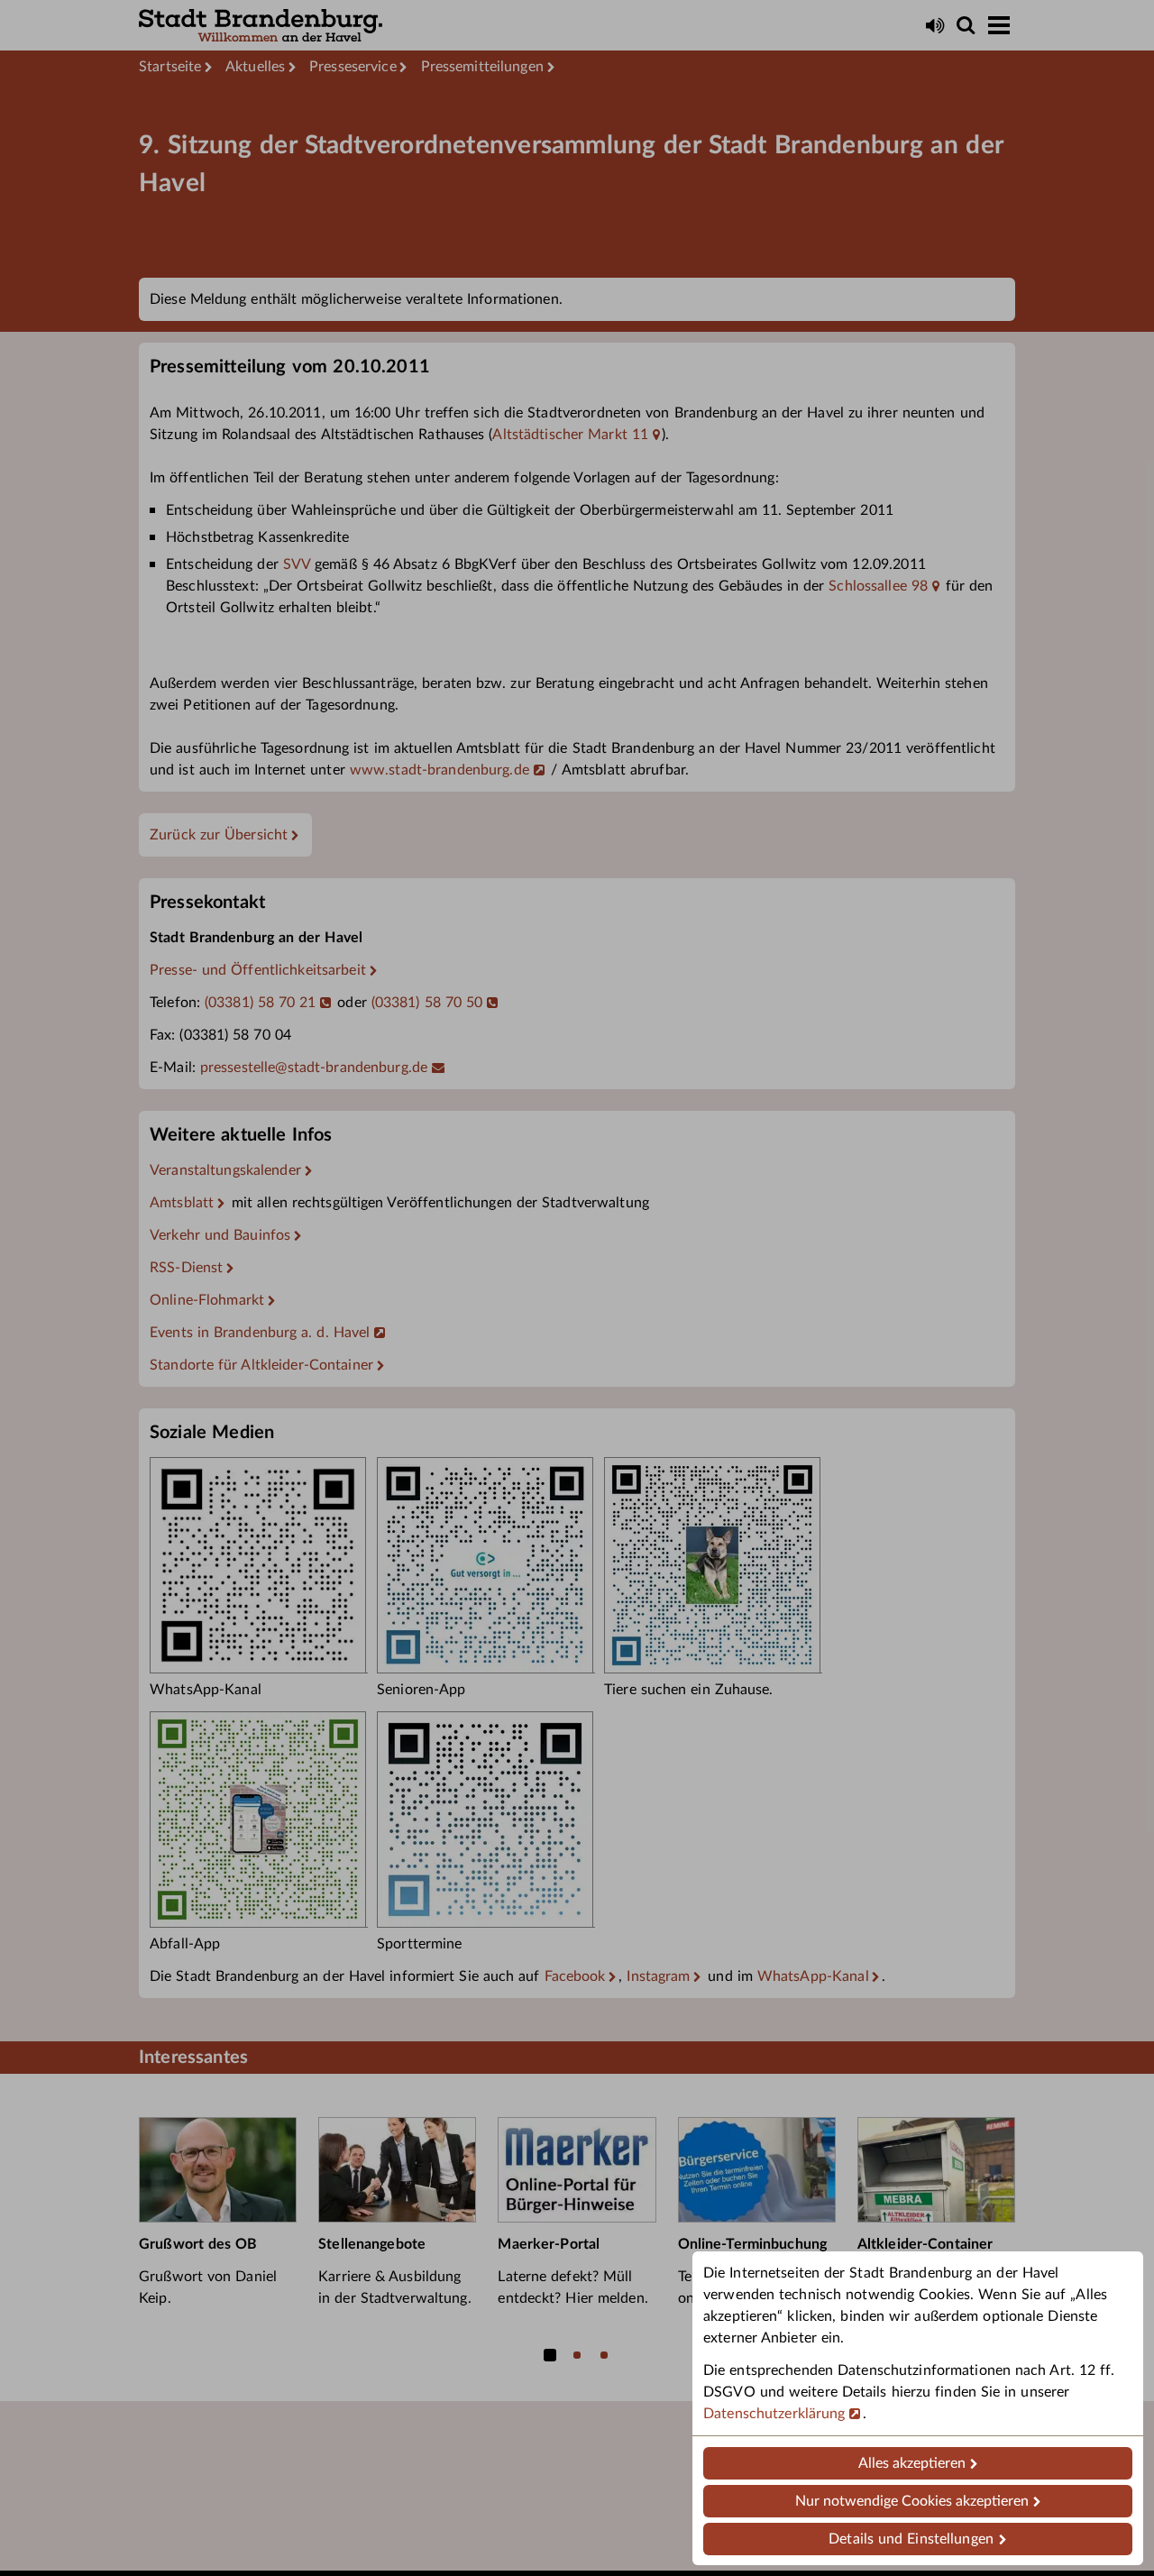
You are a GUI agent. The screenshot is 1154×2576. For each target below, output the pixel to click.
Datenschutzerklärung (774, 2414)
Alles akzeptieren (912, 2463)
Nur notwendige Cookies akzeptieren (912, 2501)
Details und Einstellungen (911, 2539)
